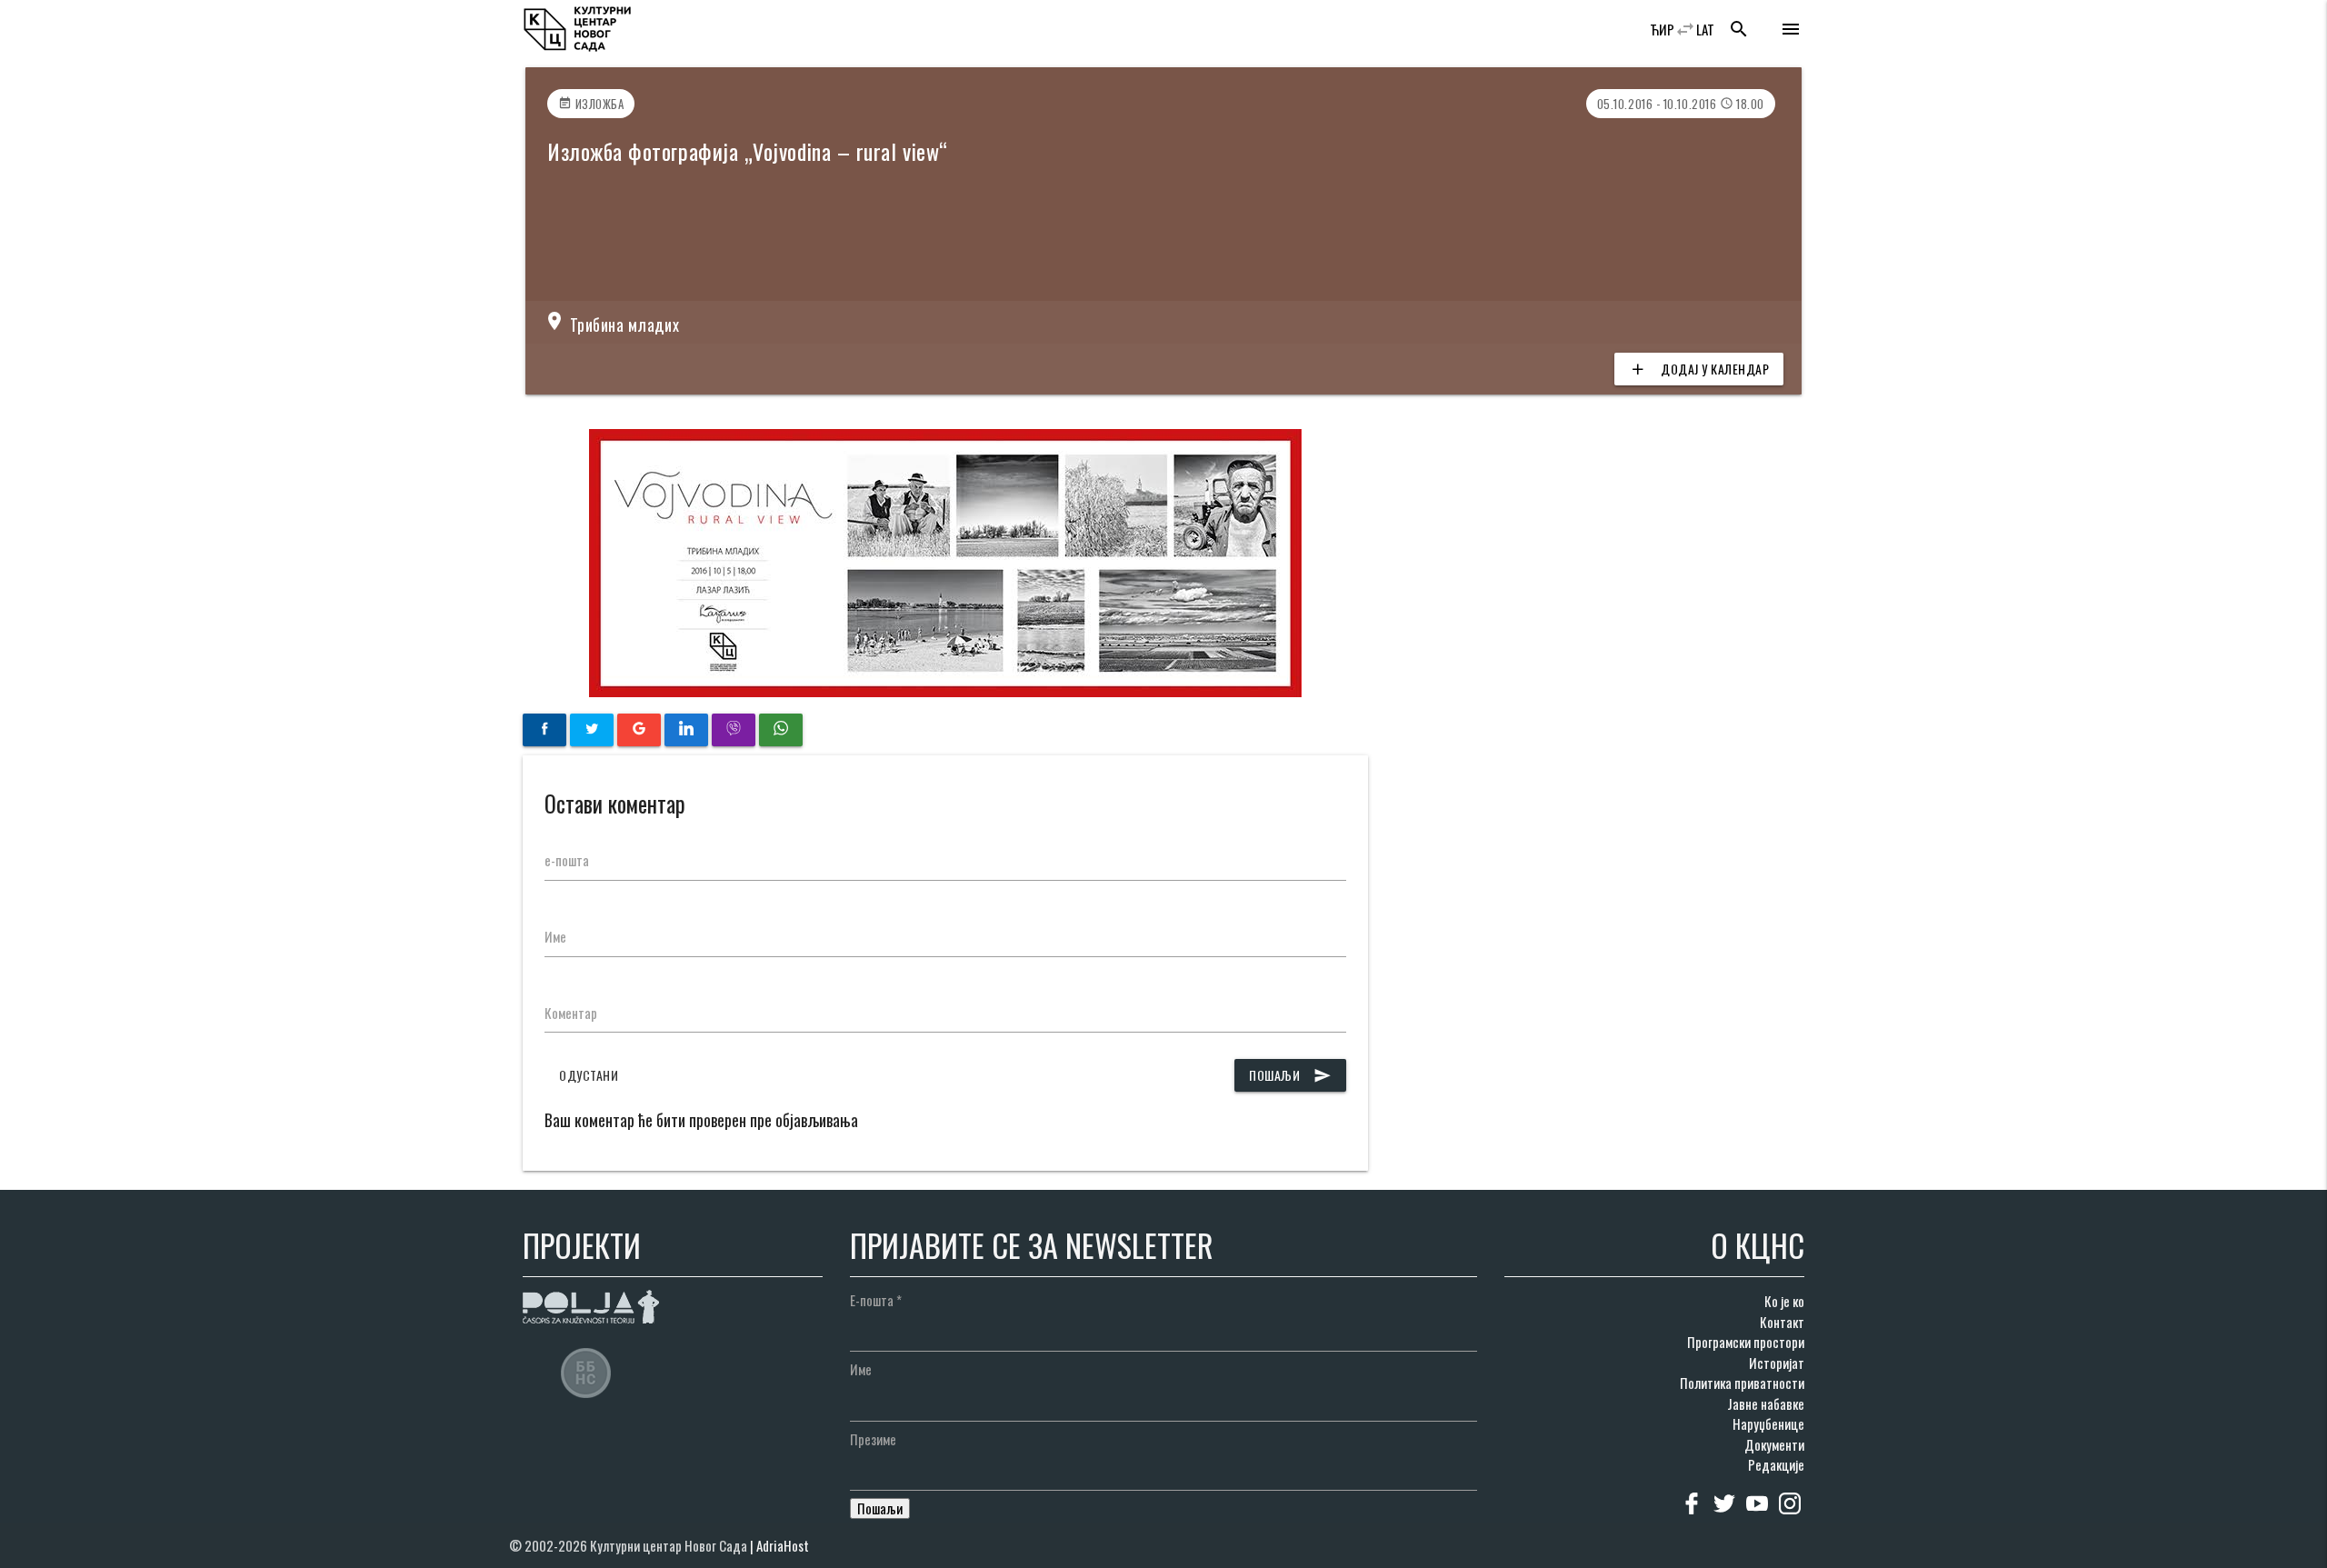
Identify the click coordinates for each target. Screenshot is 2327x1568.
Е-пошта (876, 1300)
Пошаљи (1290, 1075)
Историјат (1777, 1363)
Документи (1774, 1444)
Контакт (1782, 1322)
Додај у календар (1699, 369)
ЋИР (1662, 29)
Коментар (571, 1013)
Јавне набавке (1766, 1403)
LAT (1705, 29)
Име (555, 936)
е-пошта (567, 860)
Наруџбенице (1768, 1423)
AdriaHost (783, 1545)
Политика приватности (1742, 1383)
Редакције (1776, 1464)
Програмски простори (1746, 1342)
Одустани (589, 1075)
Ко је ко (1784, 1301)
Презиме (873, 1439)
